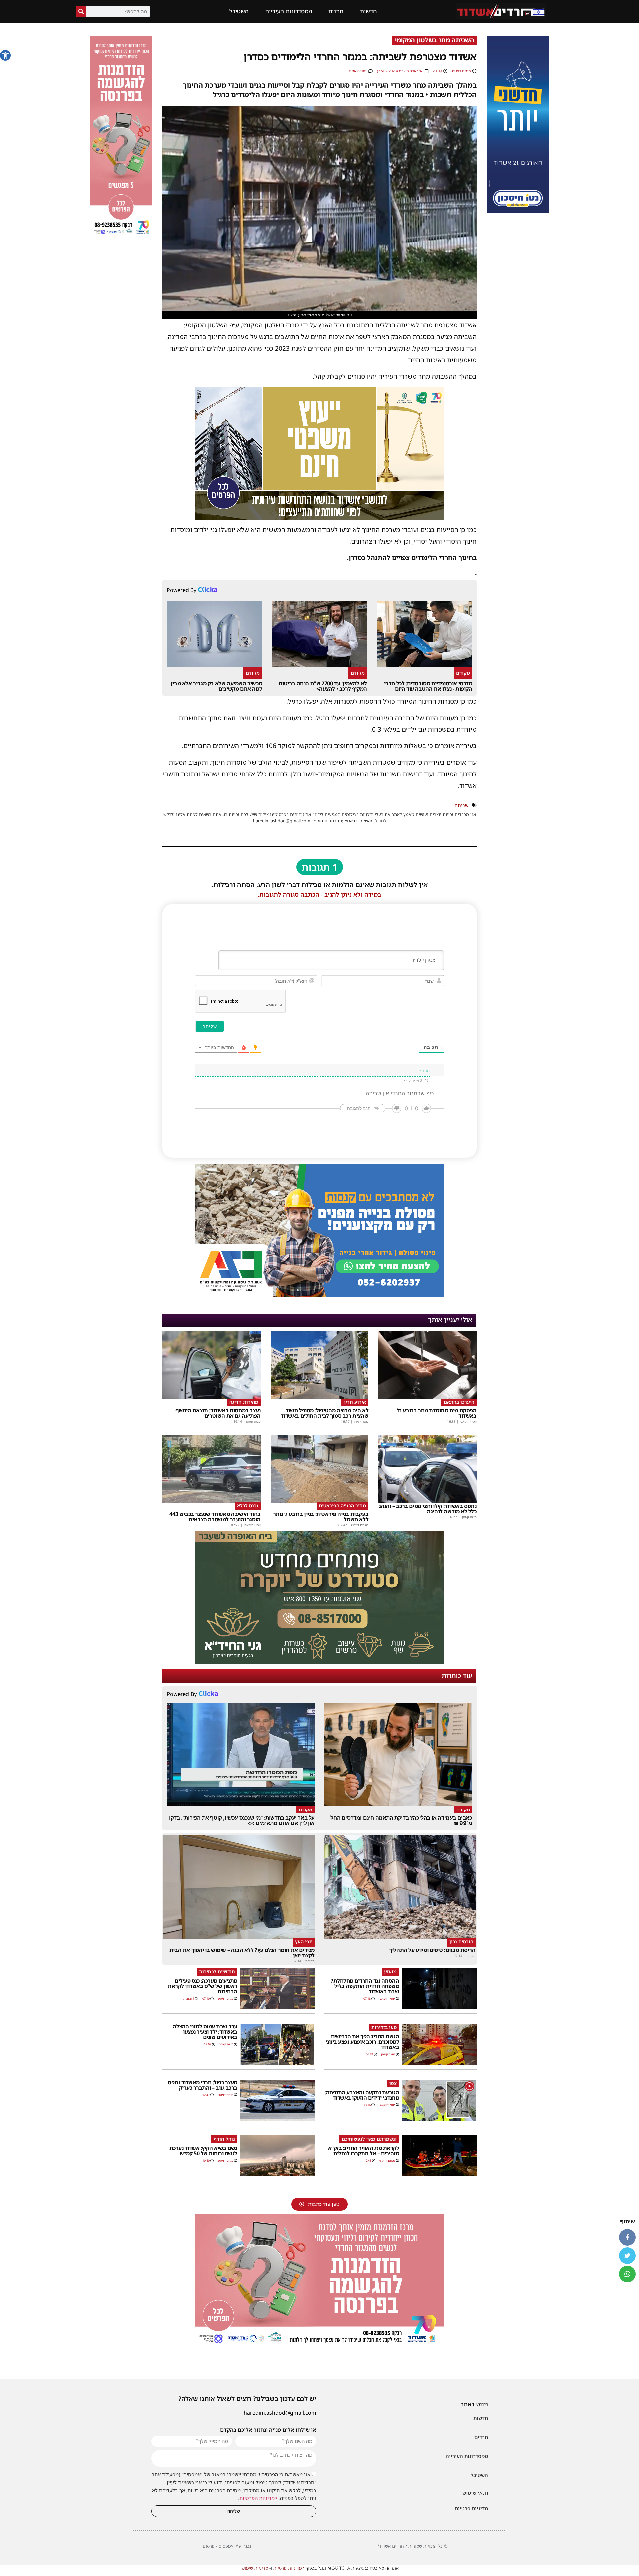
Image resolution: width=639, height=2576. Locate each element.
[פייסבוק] (627, 2237)
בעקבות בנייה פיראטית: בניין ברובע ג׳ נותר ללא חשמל (321, 1517)
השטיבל (239, 11)
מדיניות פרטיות (471, 2508)
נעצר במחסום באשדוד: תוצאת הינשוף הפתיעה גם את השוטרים (218, 1413)
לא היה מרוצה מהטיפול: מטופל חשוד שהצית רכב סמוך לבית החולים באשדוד (324, 1413)
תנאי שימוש (475, 2493)
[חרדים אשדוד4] (518, 211)
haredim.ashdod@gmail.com (280, 2413)
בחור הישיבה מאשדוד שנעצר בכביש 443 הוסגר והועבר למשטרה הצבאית (215, 1517)
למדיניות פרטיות (289, 2568)
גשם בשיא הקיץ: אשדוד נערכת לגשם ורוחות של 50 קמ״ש (203, 2151)
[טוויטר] (627, 2256)
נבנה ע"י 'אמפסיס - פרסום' (226, 2546)
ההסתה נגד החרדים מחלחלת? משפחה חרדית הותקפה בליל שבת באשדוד (365, 1986)
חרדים (336, 11)
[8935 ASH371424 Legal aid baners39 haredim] (319, 518)
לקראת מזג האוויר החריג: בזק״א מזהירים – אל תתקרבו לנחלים (364, 2151)
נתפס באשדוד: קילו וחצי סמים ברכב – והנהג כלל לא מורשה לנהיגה (428, 1509)
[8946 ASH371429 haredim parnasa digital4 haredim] (121, 235)
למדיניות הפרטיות (258, 2498)
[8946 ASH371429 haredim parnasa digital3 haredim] (319, 2345)
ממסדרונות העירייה (289, 11)
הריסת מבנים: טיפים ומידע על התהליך (432, 1950)
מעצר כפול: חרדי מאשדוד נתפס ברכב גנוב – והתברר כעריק (203, 2085)
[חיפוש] (81, 11)
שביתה (461, 805)
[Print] (319, 1295)
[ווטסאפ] (627, 2274)
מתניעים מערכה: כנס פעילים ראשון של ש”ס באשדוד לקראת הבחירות (203, 1986)
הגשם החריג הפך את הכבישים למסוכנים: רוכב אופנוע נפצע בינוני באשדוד (363, 2042)
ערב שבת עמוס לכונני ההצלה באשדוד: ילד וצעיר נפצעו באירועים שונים (205, 2032)
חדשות (368, 11)
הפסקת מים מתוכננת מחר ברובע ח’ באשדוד (437, 1413)
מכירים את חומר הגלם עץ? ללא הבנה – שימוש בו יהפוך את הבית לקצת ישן (242, 1953)
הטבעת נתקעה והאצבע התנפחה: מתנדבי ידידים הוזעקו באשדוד (362, 2095)
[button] (5, 55)
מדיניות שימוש (255, 2568)
